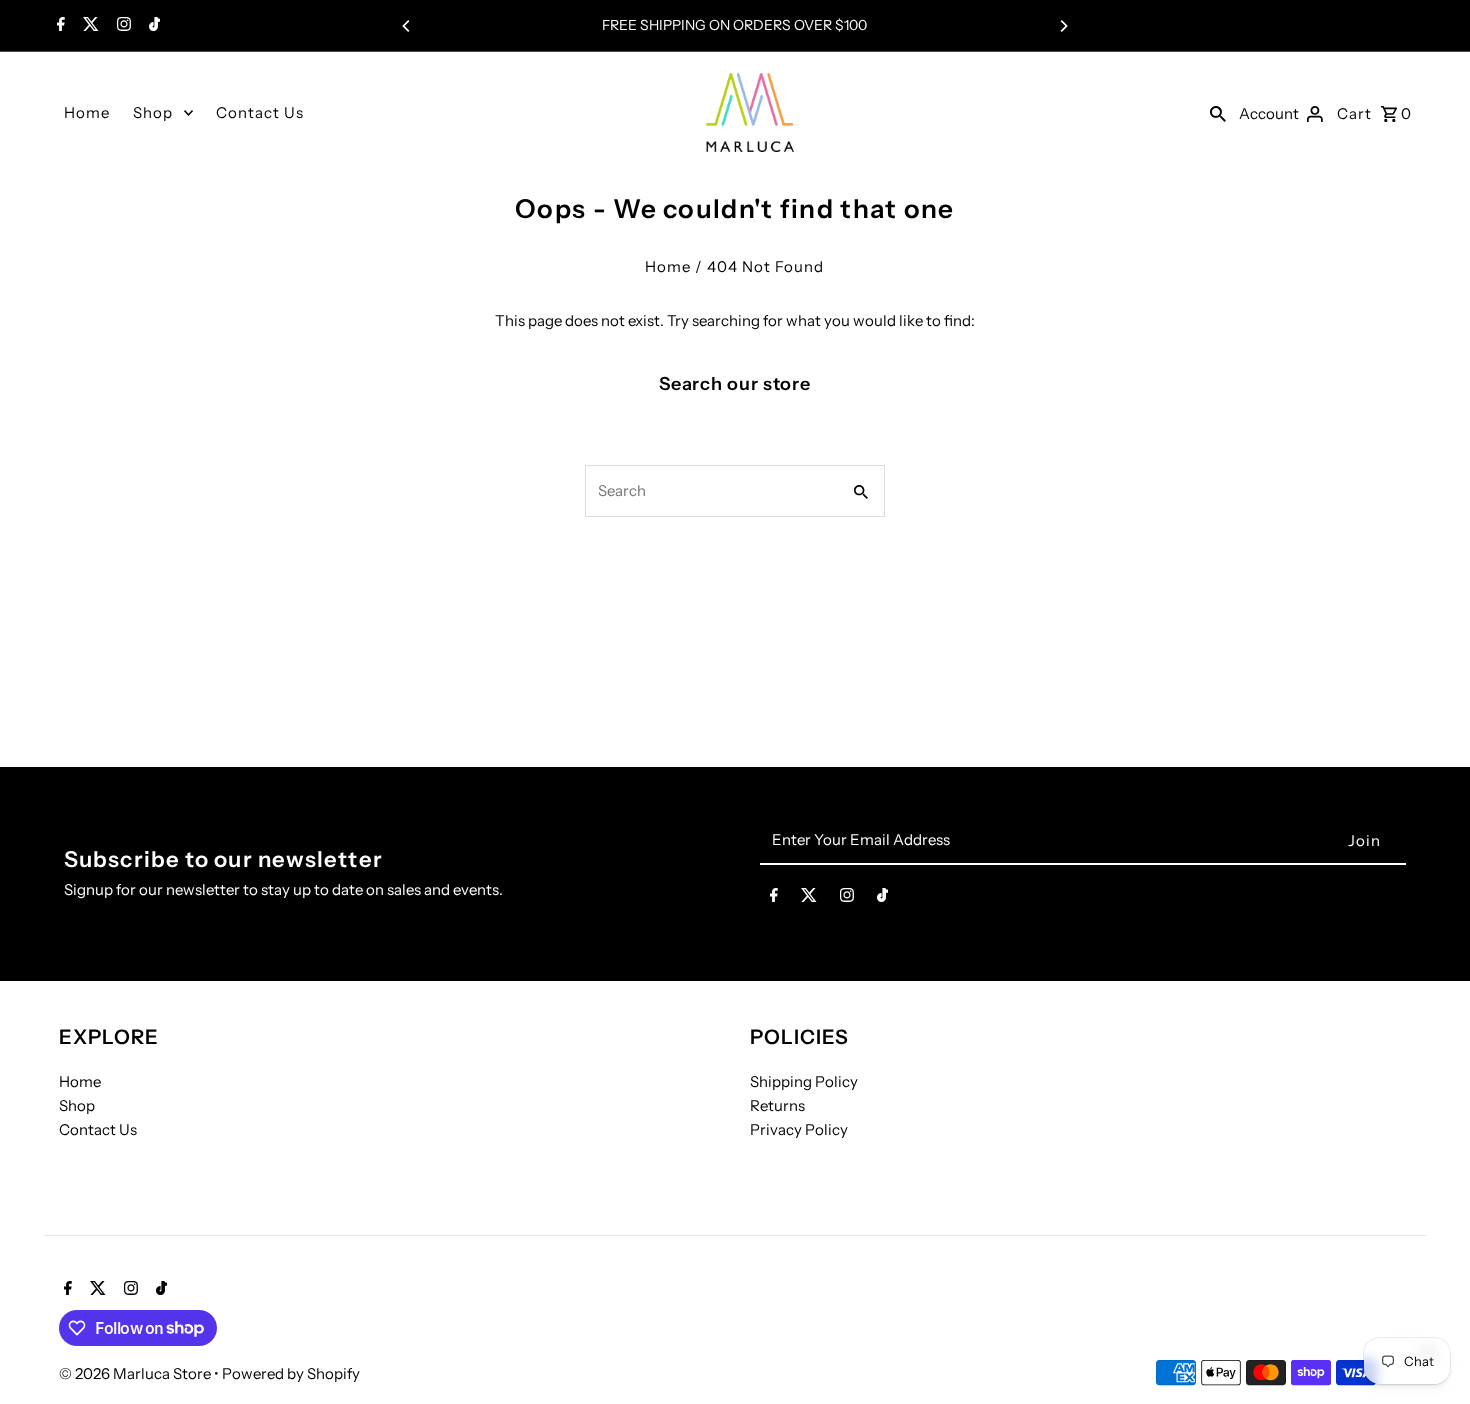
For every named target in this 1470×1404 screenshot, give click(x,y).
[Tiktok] (152, 26)
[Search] (1218, 113)
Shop (153, 112)
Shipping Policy (804, 1080)
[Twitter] (88, 26)
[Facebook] (58, 26)
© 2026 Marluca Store (136, 1373)
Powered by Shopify (291, 1373)
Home (87, 112)
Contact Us (260, 112)
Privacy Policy (799, 1128)
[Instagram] (121, 26)
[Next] (1063, 26)
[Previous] (407, 26)
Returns (777, 1104)
